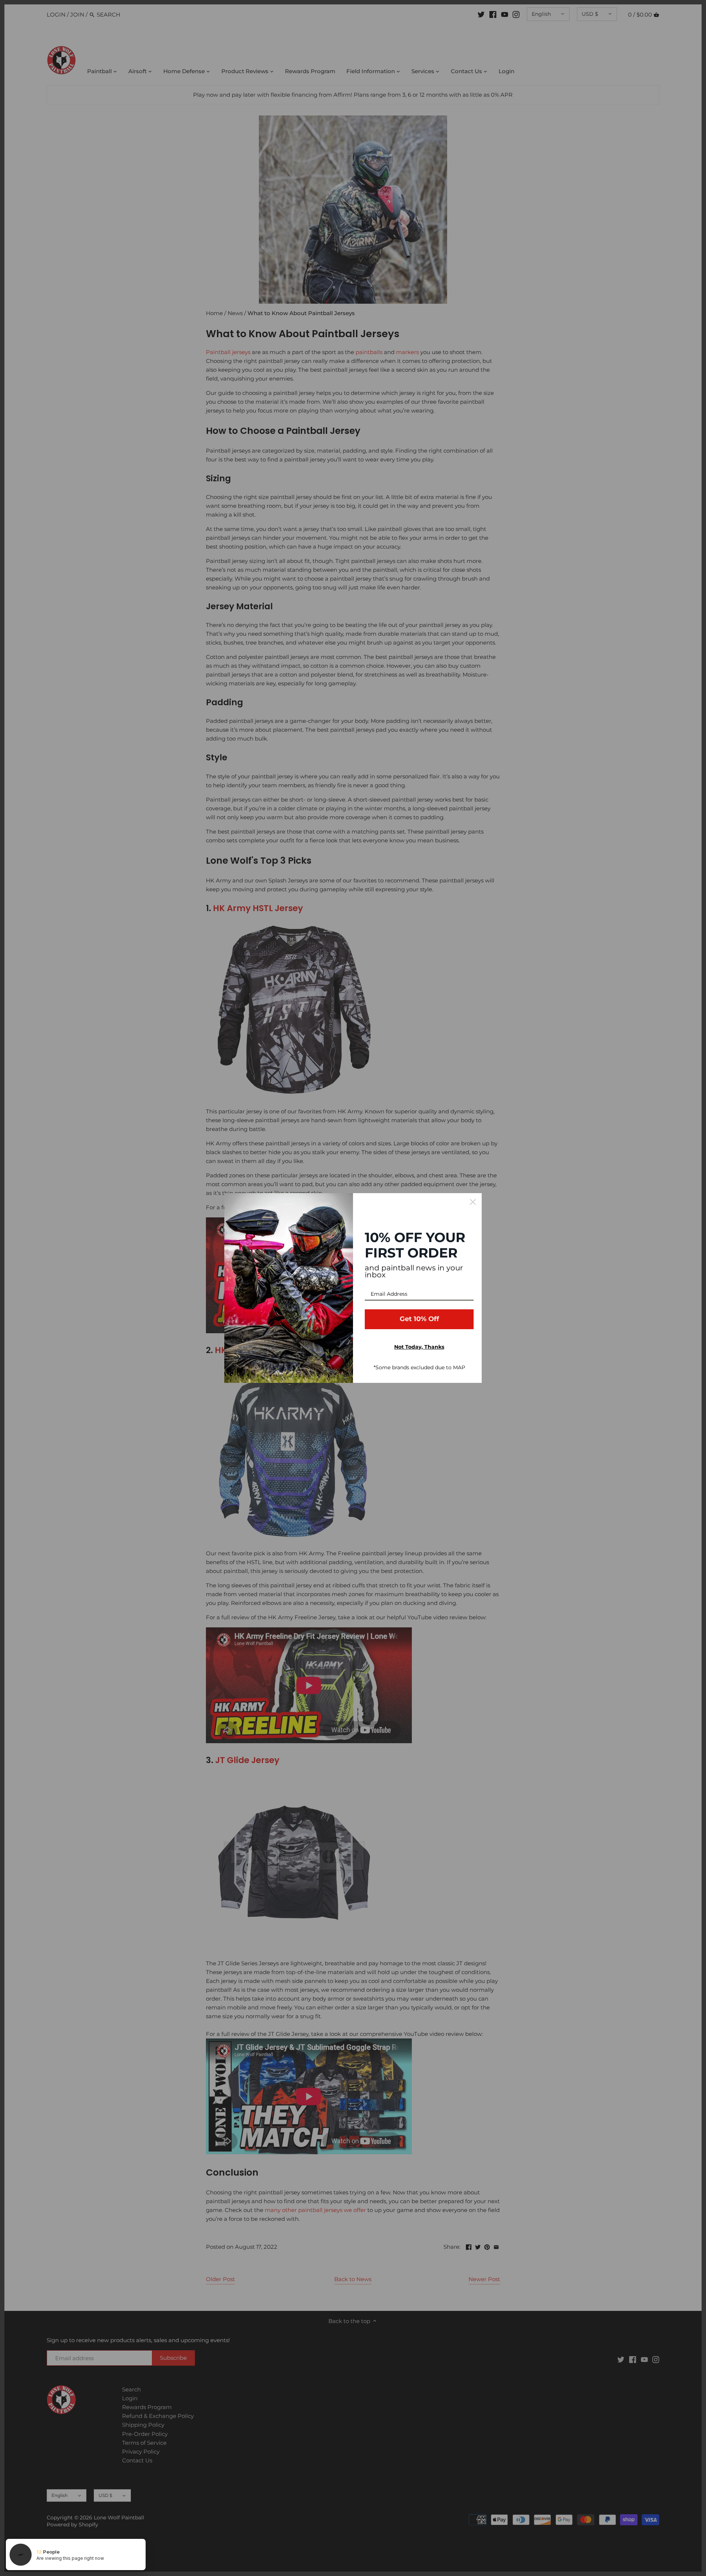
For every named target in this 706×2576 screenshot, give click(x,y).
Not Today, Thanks (419, 1347)
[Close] (473, 1202)
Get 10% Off (419, 1319)
